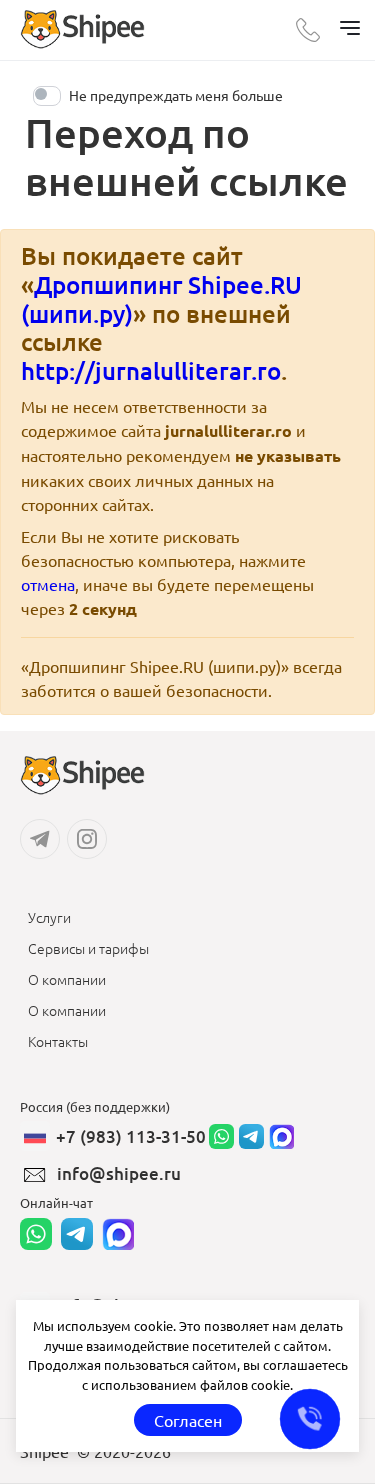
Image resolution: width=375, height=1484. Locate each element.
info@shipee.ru (119, 1173)
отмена (48, 584)
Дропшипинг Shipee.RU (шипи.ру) (161, 299)
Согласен (188, 1420)
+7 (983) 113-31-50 (131, 1136)
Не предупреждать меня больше (176, 95)
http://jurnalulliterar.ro (151, 370)
